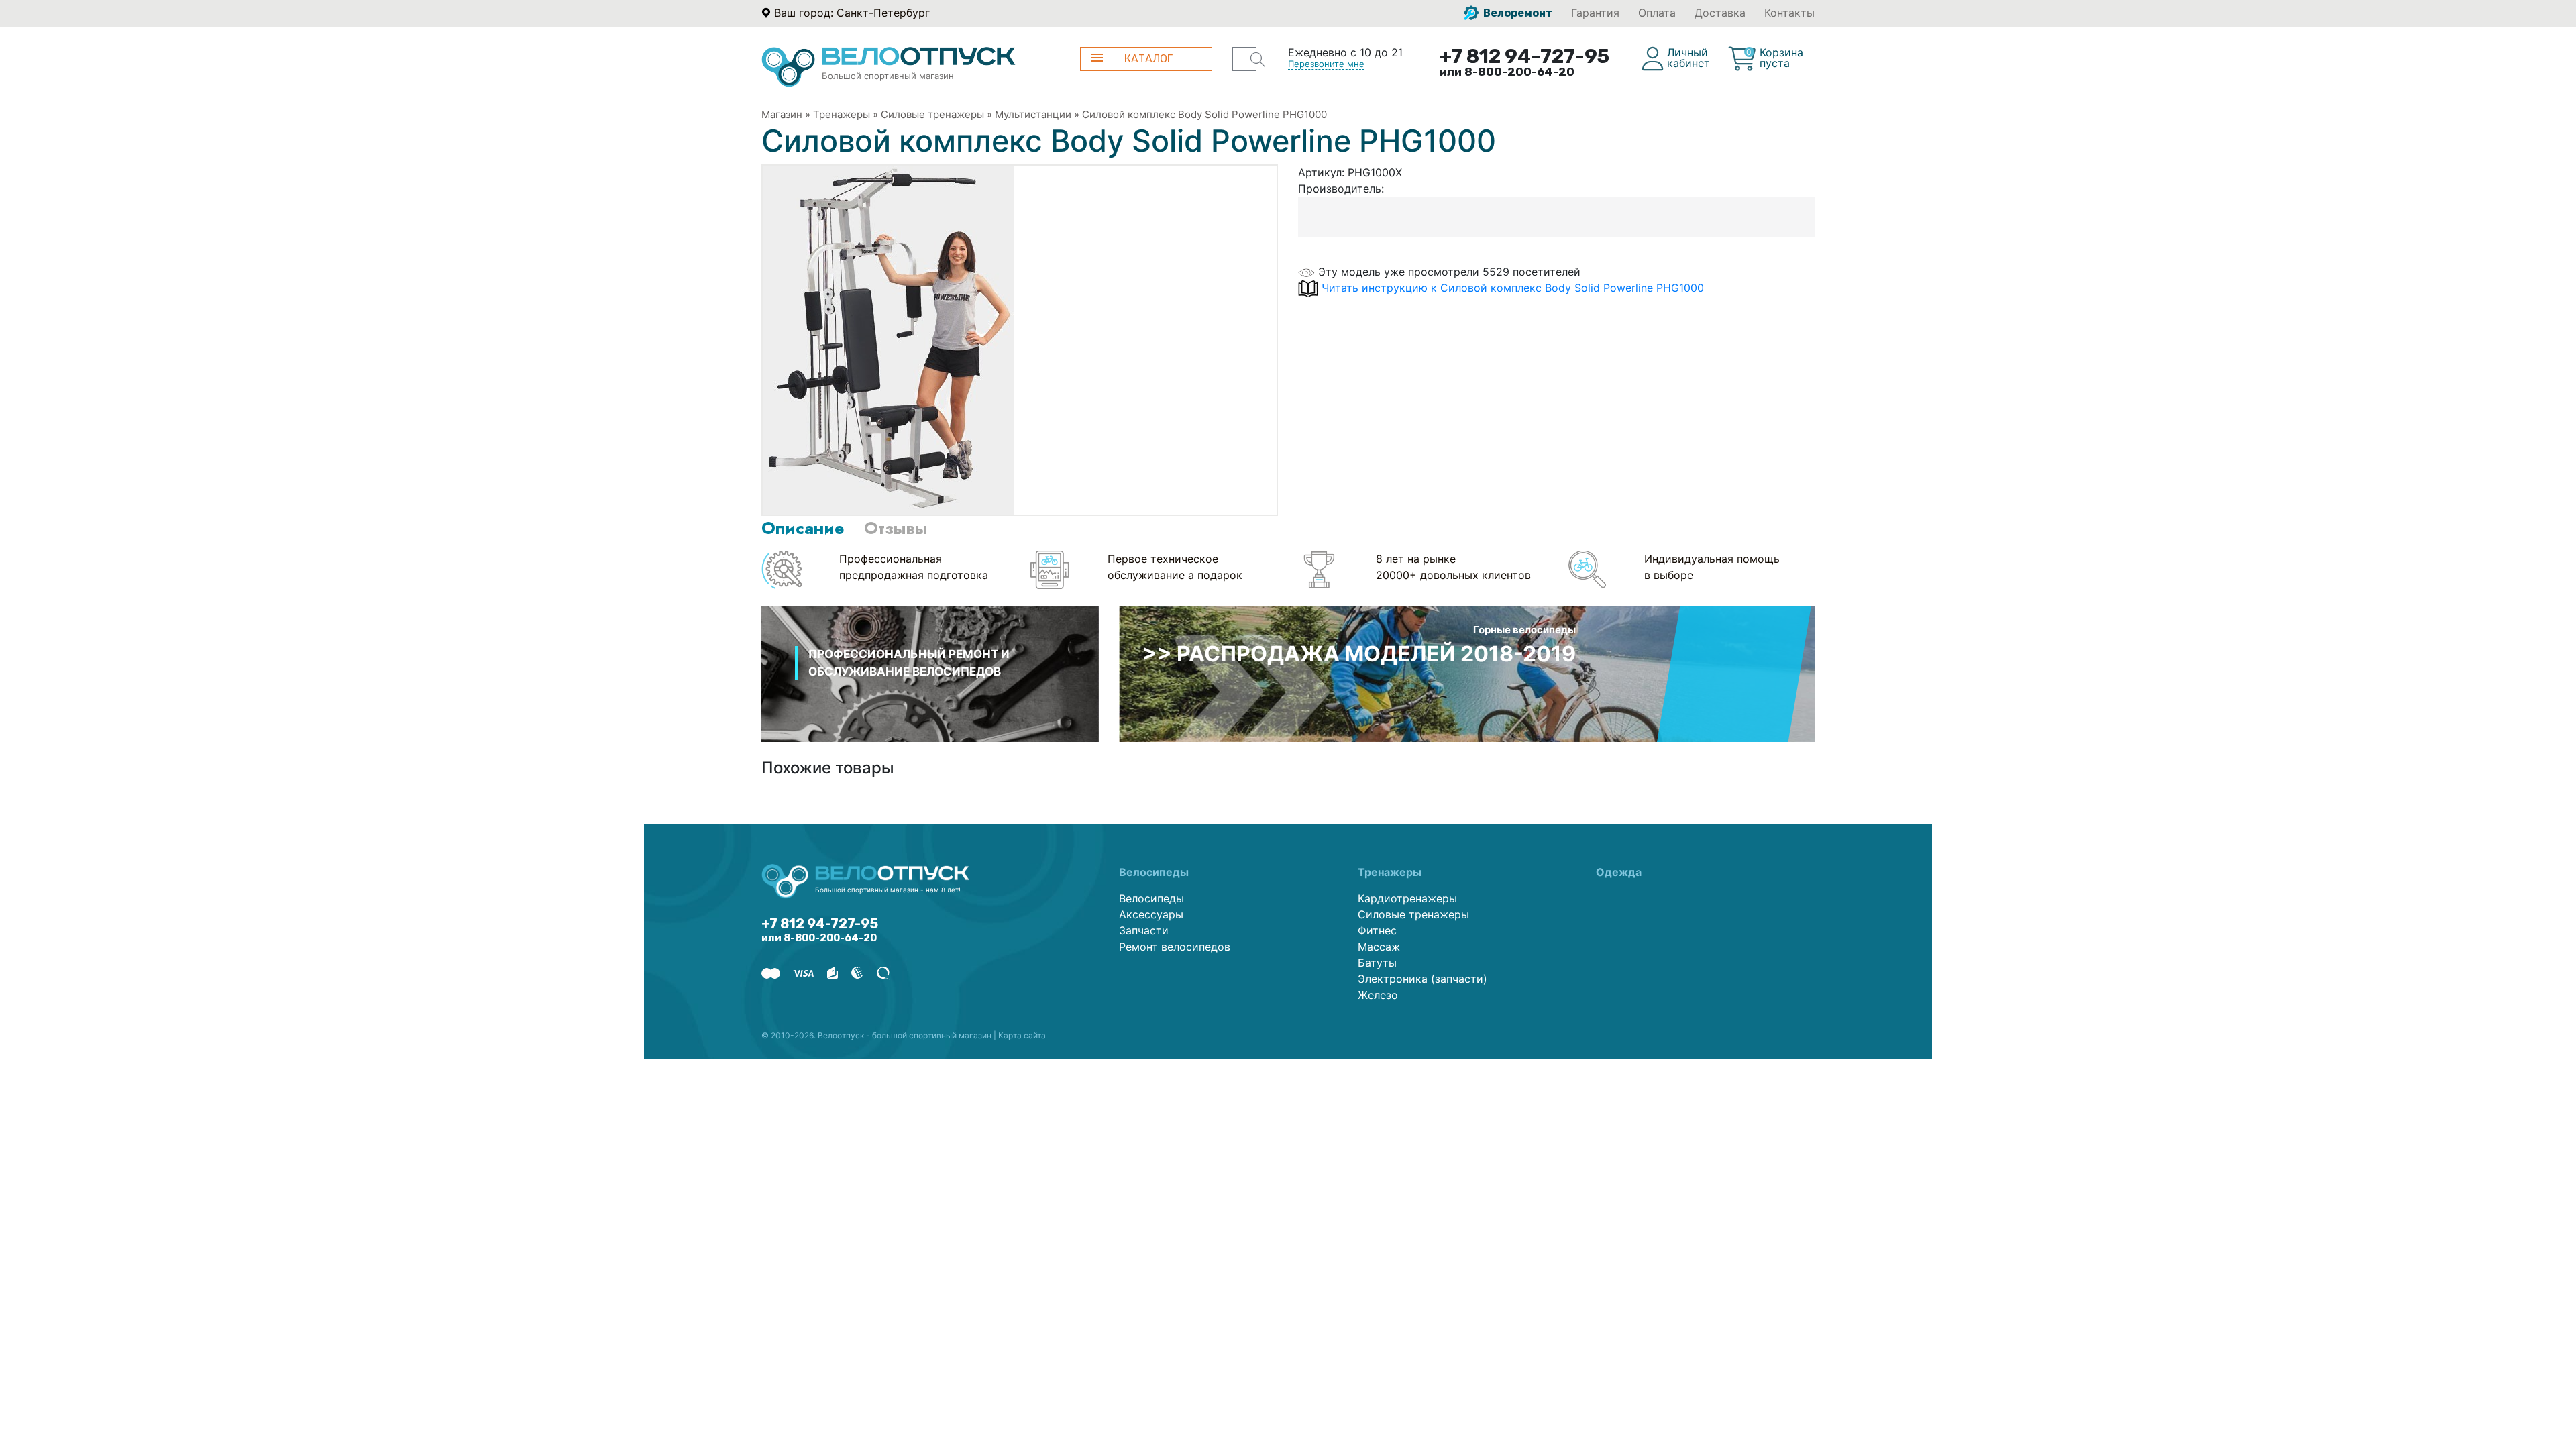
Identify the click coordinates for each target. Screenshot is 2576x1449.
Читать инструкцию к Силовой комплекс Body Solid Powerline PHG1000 (1513, 288)
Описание (803, 528)
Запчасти (1144, 930)
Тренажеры (842, 114)
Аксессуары (1151, 914)
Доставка (1720, 13)
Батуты (1377, 963)
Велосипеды (1151, 898)
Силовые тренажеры (932, 114)
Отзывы (896, 528)
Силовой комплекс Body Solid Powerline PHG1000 (1204, 114)
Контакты (1789, 13)
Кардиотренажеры (1407, 898)
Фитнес (1377, 930)
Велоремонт (1517, 13)
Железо (1378, 995)
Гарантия (1595, 13)
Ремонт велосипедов (1175, 947)
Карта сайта (1022, 1035)
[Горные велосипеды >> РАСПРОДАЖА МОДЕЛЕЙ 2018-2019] (1467, 673)
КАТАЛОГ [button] (1148, 59)
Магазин (782, 114)
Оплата (1657, 13)
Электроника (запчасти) (1423, 979)
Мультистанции (1033, 114)
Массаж (1379, 947)
